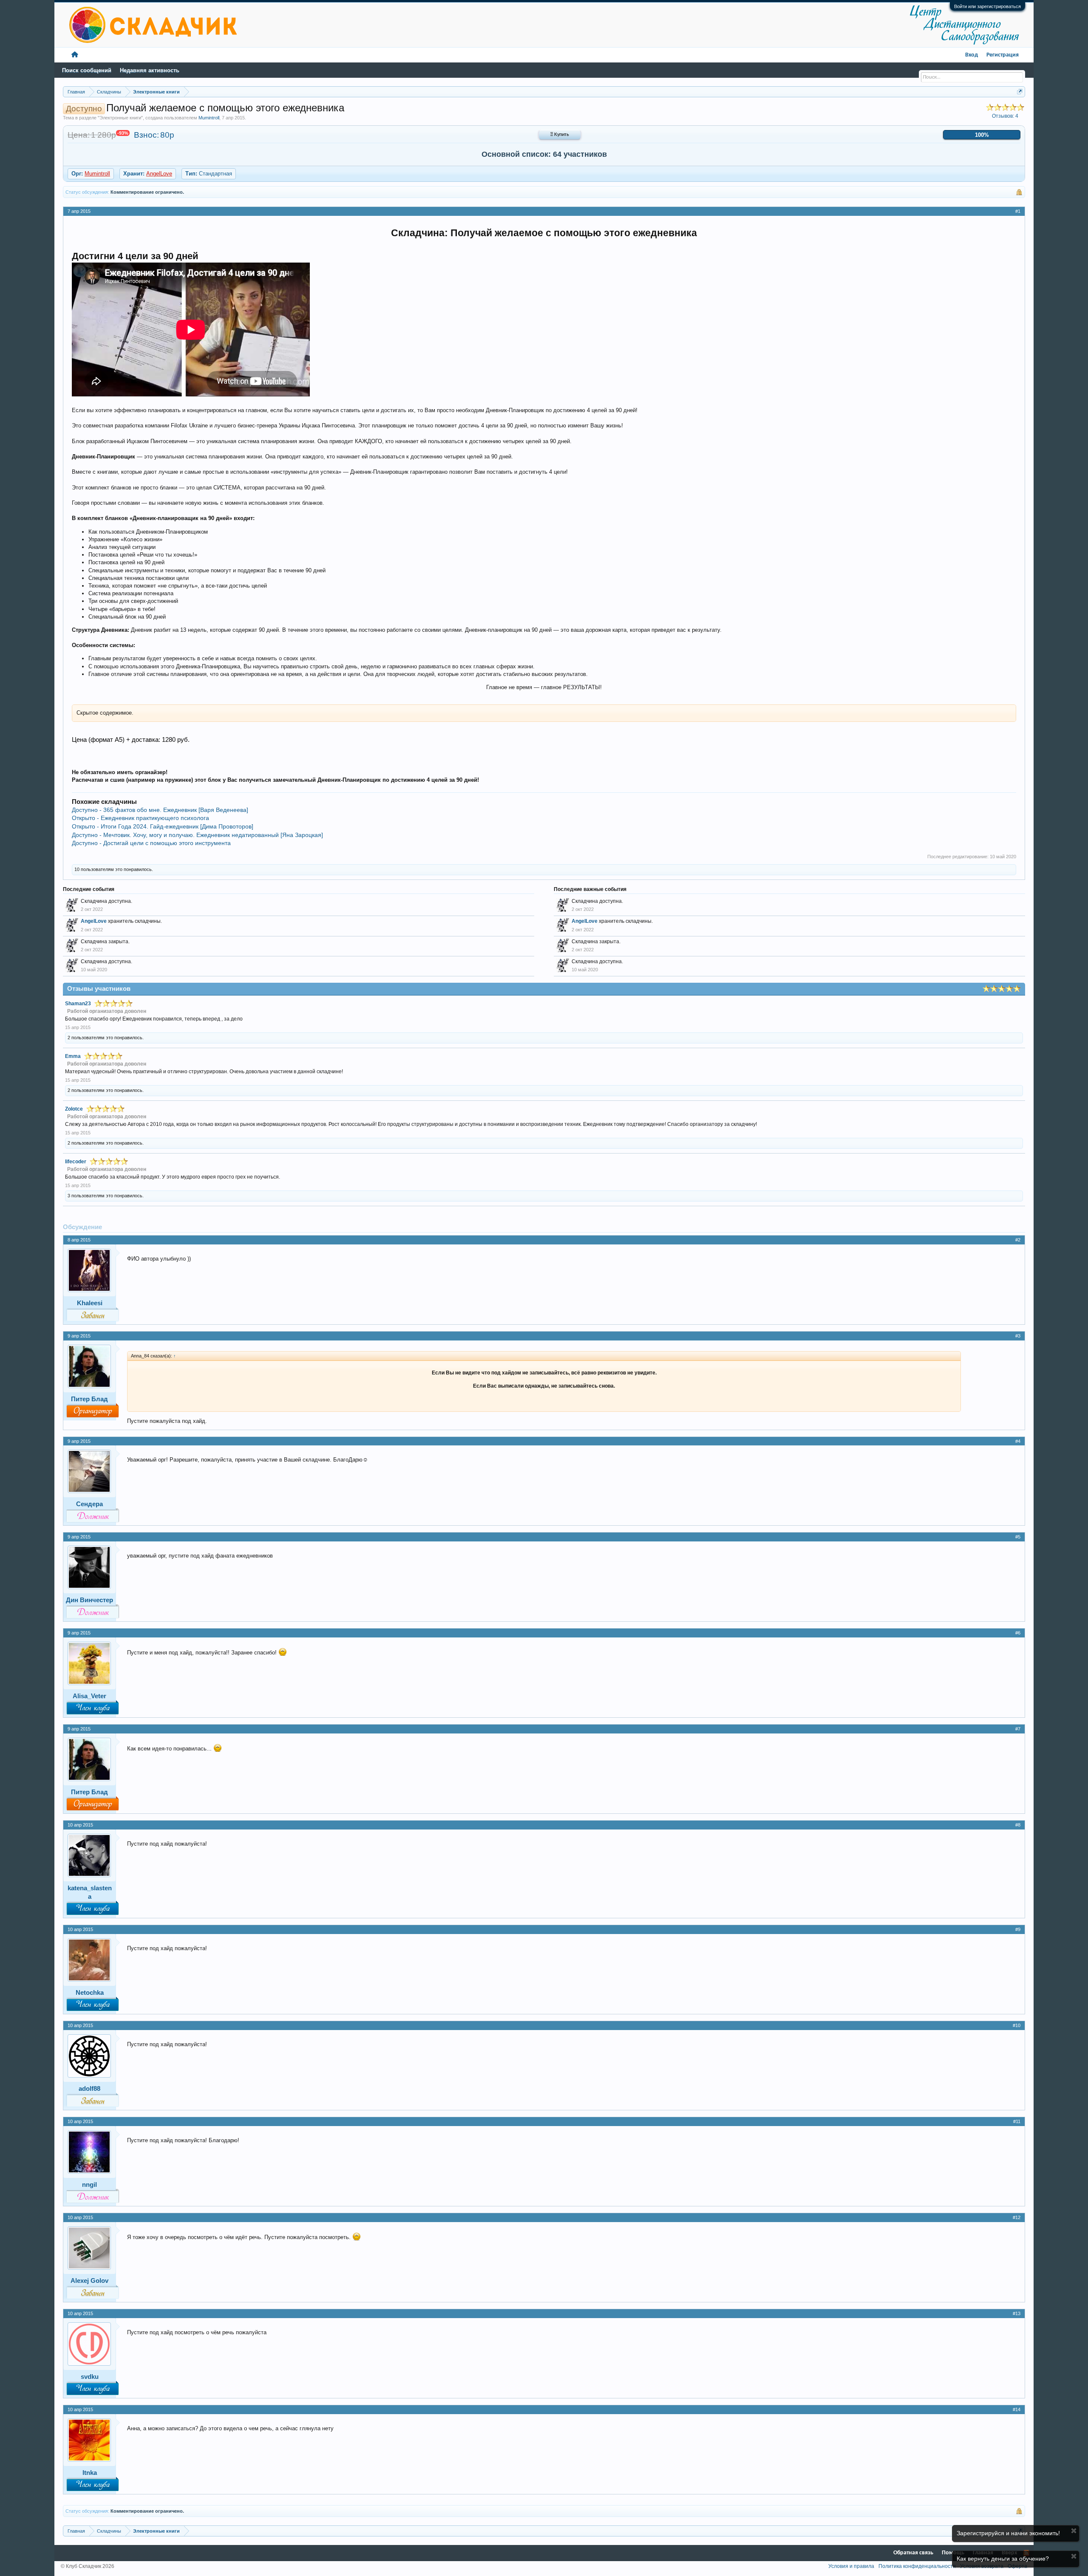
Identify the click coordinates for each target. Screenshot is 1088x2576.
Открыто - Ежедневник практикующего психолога (140, 818)
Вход (972, 55)
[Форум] (75, 55)
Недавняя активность (150, 70)
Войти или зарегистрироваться (987, 6)
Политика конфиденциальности (917, 2566)
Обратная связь (913, 2553)
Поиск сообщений (87, 70)
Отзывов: (1005, 116)
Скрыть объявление (1074, 2531)
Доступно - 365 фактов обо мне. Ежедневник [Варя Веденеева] (160, 810)
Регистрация (1003, 55)
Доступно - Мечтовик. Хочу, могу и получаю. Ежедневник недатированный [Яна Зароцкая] (197, 835)
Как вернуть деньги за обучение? (1003, 2559)
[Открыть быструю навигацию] (1020, 92)
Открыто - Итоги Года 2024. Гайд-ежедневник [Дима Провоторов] (163, 826)
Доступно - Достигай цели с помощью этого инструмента (151, 843)
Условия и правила (851, 2566)
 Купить (560, 135)
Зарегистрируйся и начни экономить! (1008, 2533)
